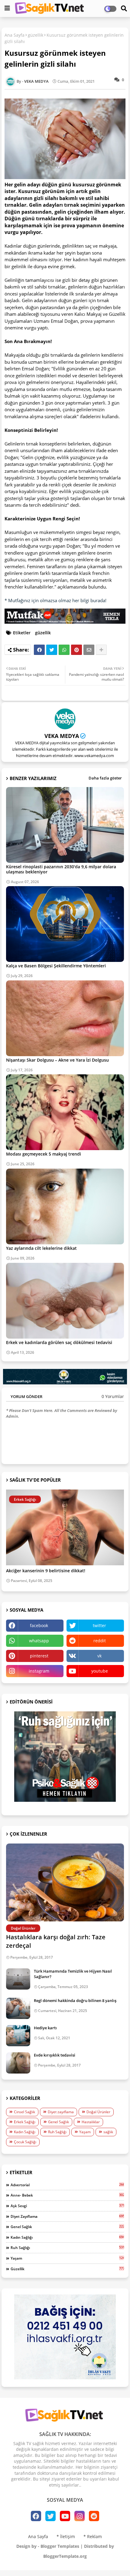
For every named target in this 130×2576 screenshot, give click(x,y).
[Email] (89, 650)
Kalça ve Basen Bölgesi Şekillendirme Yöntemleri (56, 966)
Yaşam (85, 2132)
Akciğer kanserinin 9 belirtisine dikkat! (46, 1571)
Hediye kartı (45, 2028)
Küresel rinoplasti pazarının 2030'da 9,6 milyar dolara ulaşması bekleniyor (61, 869)
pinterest (39, 1656)
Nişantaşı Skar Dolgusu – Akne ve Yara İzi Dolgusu (57, 1060)
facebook (39, 1625)
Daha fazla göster (105, 778)
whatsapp (39, 1641)
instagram (39, 1671)
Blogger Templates (60, 2546)
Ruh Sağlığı (57, 2132)
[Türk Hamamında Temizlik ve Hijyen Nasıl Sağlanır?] (18, 1979)
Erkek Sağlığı (25, 2122)
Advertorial (67, 2185)
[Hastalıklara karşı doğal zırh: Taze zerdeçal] (65, 1882)
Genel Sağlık (58, 2122)
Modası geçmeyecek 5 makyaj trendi (44, 1154)
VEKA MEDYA (62, 736)
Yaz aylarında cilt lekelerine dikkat (41, 1248)
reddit (100, 1641)
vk (99, 1656)
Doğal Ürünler (98, 2112)
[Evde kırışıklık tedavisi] (18, 2063)
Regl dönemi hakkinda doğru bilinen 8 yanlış (75, 2000)
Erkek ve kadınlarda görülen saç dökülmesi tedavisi (59, 1342)
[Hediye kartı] (18, 2036)
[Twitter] (52, 650)
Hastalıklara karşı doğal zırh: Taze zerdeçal (56, 1941)
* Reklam (93, 2536)
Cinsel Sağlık (24, 2112)
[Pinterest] (76, 650)
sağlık (108, 2132)
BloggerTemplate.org (65, 2556)
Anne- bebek (67, 2195)
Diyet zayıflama (61, 2112)
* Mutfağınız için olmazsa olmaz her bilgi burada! (55, 600)
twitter (99, 1625)
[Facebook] (39, 650)
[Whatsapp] (64, 650)
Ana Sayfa (15, 35)
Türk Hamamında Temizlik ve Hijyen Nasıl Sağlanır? (73, 1974)
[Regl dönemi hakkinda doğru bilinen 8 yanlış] (18, 2008)
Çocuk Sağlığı (25, 2142)
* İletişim (66, 2536)
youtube (100, 1671)
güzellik (36, 35)
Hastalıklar (91, 2122)
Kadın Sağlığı (25, 2132)
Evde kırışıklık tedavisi (55, 2055)
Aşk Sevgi (67, 2206)
